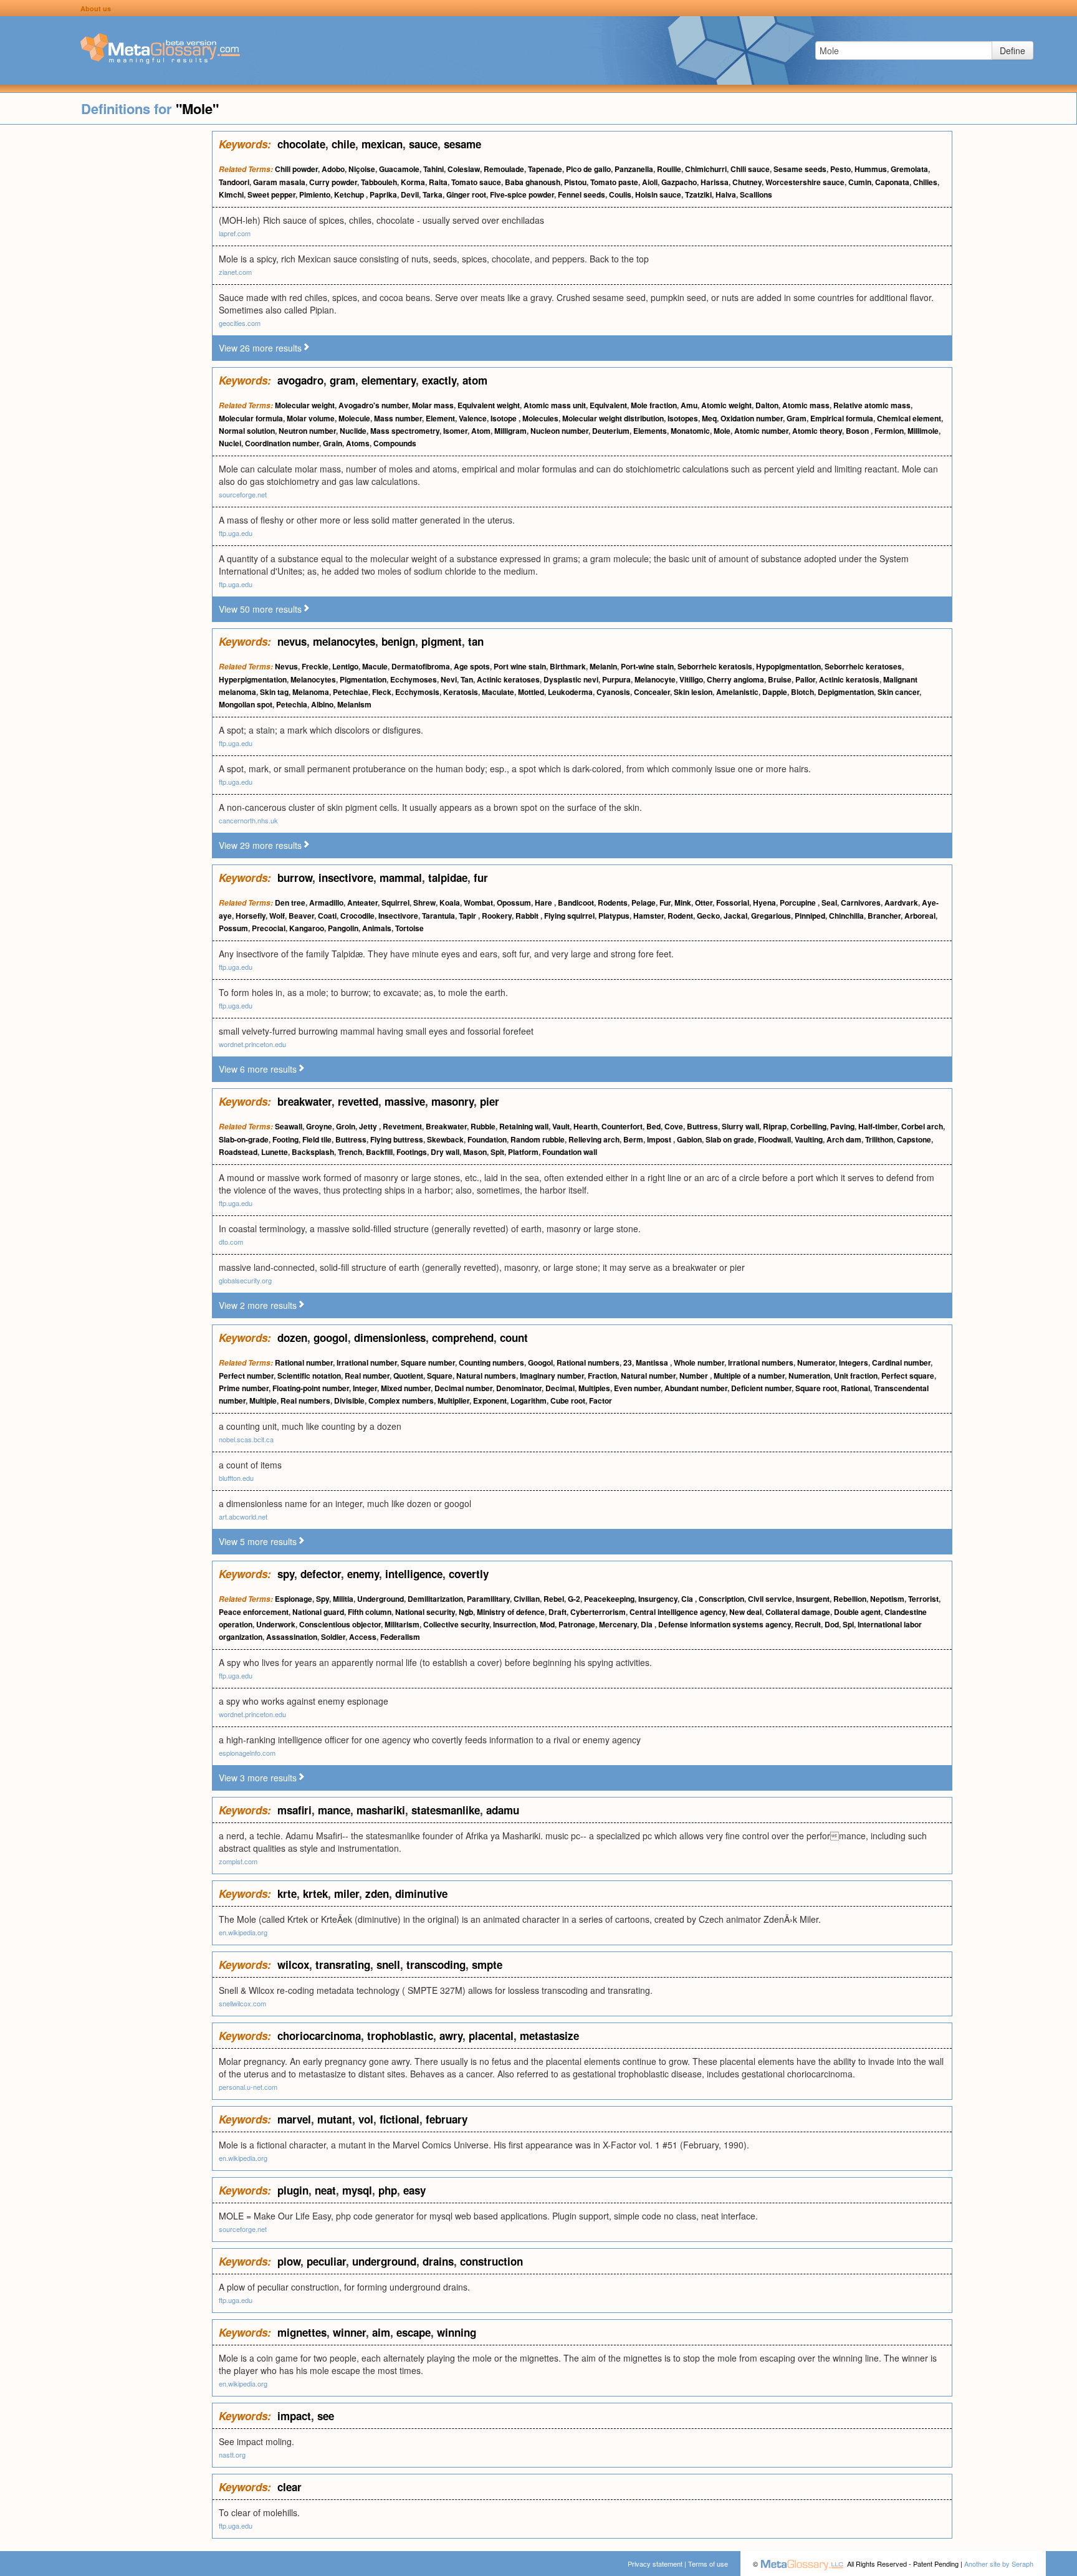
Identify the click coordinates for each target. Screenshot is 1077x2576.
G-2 (574, 1599)
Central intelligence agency (677, 1612)
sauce (423, 144)
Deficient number (761, 1388)
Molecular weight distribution (613, 418)
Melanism (354, 704)
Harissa (715, 182)
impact (294, 2416)
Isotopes (683, 418)
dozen (292, 1338)
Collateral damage (798, 1612)
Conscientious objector (340, 1624)
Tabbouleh (379, 182)
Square (440, 1376)
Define (1012, 50)
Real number (367, 1376)
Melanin (603, 666)
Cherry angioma (735, 679)
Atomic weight (726, 405)
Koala (450, 903)
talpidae (448, 878)
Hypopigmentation (788, 666)
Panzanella (634, 169)
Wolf (277, 916)
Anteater (362, 903)
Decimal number (463, 1388)
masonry (452, 1101)
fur (481, 878)
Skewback (445, 1139)
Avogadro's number (373, 405)
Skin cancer (898, 692)
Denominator (519, 1388)
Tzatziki (698, 194)
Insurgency (658, 1599)
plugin (293, 2190)
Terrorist (923, 1599)
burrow (295, 878)
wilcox (293, 1965)
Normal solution (247, 431)
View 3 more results (258, 1778)
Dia (648, 1624)
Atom (481, 431)
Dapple (775, 692)
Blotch (802, 692)
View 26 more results (260, 348)
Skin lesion (693, 692)
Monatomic (690, 431)
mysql (357, 2190)
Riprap (775, 1126)
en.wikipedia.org (243, 1932)
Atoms (358, 443)
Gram (797, 418)
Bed (653, 1126)
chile (343, 144)
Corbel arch (922, 1126)
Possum (233, 928)
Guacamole (399, 169)
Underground (381, 1599)
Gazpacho (679, 182)
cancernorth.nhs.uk (248, 820)
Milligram (510, 431)
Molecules (540, 418)
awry (451, 2036)
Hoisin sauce (658, 194)
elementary (389, 380)
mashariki (381, 1810)
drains (438, 2261)
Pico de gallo (588, 169)
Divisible (349, 1401)
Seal (829, 903)
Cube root (568, 1401)
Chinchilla (846, 916)
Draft (558, 1612)
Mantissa (653, 1362)
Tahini (433, 169)
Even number (637, 1388)
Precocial (269, 928)
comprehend (463, 1338)
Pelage (644, 903)
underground (384, 2261)
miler (347, 1894)
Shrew (424, 903)
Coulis (620, 194)
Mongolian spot (246, 704)
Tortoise (409, 928)
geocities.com (240, 323)
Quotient (408, 1376)
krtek (315, 1894)
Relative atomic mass (872, 405)
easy (414, 2190)
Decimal (560, 1388)
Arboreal (920, 916)
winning (457, 2332)
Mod (547, 1624)
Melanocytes (313, 679)
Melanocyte (655, 679)
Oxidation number (752, 418)
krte (287, 1894)
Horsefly (251, 916)
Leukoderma (570, 692)
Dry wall (445, 1152)
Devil (410, 194)
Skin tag (274, 692)
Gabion (689, 1139)
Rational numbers (588, 1362)
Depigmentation (846, 692)
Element (440, 418)
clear (290, 2487)
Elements (650, 431)
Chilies (925, 182)
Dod (832, 1624)
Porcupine (799, 903)
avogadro (300, 380)
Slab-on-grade (244, 1139)
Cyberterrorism (598, 1612)
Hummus (871, 169)
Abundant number (696, 1388)
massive (405, 1101)
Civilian (527, 1599)
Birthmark (568, 666)
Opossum (514, 903)
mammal (401, 878)
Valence (473, 418)
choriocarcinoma (319, 2036)
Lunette (275, 1152)
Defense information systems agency (725, 1624)
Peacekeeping (609, 1599)
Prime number (244, 1388)
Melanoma (311, 692)
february (447, 2119)
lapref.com (235, 233)
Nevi (449, 679)
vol (366, 2119)
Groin (346, 1126)
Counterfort (622, 1126)
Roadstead (238, 1152)
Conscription (721, 1599)
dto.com (231, 1242)
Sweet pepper (271, 194)
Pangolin (343, 928)
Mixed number (406, 1388)
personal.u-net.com (248, 2087)
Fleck (382, 692)
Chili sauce (750, 169)
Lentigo (345, 666)
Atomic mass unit (555, 405)
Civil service (770, 1599)
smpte (487, 1965)
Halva (726, 194)
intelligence (414, 1574)
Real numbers (305, 1401)
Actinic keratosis (849, 679)
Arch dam (844, 1139)
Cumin (860, 182)
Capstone (914, 1139)
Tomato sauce (476, 182)
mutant (335, 2119)
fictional (400, 2119)
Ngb (466, 1612)
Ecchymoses (414, 679)
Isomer (455, 431)
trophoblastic (400, 2036)
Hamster (649, 916)
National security (425, 1612)
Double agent (857, 1612)
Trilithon (879, 1139)
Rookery (497, 916)
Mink (683, 903)
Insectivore (398, 916)
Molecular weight (305, 405)
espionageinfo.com (247, 1753)
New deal (745, 1612)
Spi (848, 1624)
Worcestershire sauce (805, 182)
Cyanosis (613, 692)
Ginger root (466, 194)
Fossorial (733, 903)
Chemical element (909, 418)
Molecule (354, 418)
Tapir (468, 916)
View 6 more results (258, 1069)
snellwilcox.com (242, 2003)
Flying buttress (397, 1139)
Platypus (614, 916)
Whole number (699, 1362)
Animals (377, 928)
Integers (854, 1362)
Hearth (586, 1126)
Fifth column (370, 1612)
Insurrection (515, 1624)
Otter (704, 903)
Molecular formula (251, 418)
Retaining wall (524, 1126)
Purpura (616, 679)
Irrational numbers (761, 1362)
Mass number (398, 418)
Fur (665, 903)
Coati (327, 916)
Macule (375, 666)
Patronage (577, 1624)
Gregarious (771, 916)
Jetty (369, 1126)
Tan (467, 679)
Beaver (301, 916)
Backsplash (313, 1152)
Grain (333, 443)
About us (96, 8)
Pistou (575, 182)
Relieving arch (594, 1139)
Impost (660, 1139)
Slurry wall (740, 1126)
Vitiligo (691, 679)
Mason (475, 1152)
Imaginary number (552, 1376)
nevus (292, 641)
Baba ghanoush (533, 182)
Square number (428, 1362)
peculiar (326, 2261)
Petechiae (351, 692)
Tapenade (545, 169)
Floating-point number (311, 1388)
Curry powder (333, 182)
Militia (343, 1599)
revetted (358, 1101)
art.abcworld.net (243, 1516)
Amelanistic (737, 692)
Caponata (892, 182)
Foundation (487, 1139)
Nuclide (353, 431)
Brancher (884, 916)
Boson (858, 431)
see (326, 2416)
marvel (294, 2119)
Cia (688, 1599)
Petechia (292, 704)
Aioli (650, 182)
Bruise (780, 679)
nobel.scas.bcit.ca (246, 1439)
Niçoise (362, 169)
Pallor (805, 679)
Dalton (767, 405)
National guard (318, 1612)
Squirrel (395, 903)
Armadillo (326, 903)
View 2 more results (258, 1305)
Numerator (816, 1362)
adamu (503, 1810)
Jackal (735, 916)
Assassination (292, 1637)
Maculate (498, 692)
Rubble (483, 1126)
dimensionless (390, 1338)
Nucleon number (559, 431)
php (388, 2190)
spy (286, 1574)
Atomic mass (806, 405)
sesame (462, 144)
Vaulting (809, 1139)
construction (491, 2261)
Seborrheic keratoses (863, 666)
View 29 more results (260, 845)
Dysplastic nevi (571, 679)
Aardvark (901, 903)
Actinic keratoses (508, 679)
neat (325, 2190)
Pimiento (315, 194)
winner (349, 2332)
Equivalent (608, 405)
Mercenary (618, 1624)
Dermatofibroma (421, 666)
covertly (469, 1574)
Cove (674, 1126)
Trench (350, 1152)
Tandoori (234, 182)
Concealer (652, 692)
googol (331, 1338)
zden (377, 1894)
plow (289, 2261)
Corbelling (808, 1126)
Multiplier (453, 1401)
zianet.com (235, 272)
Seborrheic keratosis (715, 666)
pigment (442, 641)
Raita (438, 182)
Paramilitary (488, 1599)
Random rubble (538, 1139)
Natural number (648, 1376)
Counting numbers (491, 1362)
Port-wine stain (647, 666)
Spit (497, 1152)
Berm (633, 1139)
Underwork (276, 1624)
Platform (523, 1152)
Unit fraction (856, 1376)
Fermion (889, 431)
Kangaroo (307, 928)
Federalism (400, 1637)
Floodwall (774, 1139)
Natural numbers (486, 1376)
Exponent (490, 1401)
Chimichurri (706, 169)
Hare (544, 903)
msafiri (294, 1810)
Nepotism (887, 1599)
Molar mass (433, 405)
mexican (382, 144)
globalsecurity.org (245, 1280)
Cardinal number (901, 1362)
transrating (343, 1965)
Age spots (472, 666)
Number (695, 1376)
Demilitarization (435, 1599)
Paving (842, 1126)
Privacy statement (655, 2564)
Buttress (702, 1126)
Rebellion (850, 1599)
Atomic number (761, 431)
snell (388, 1965)
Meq (709, 418)
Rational (855, 1388)
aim (381, 2332)
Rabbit (528, 916)
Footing (285, 1139)
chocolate (301, 144)
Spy (323, 1599)
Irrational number (367, 1362)
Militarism (402, 1624)
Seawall (289, 1126)
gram (342, 380)
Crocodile (357, 916)
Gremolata (909, 169)
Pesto (840, 169)
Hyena (764, 903)
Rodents (613, 903)
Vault (561, 1126)
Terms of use (708, 2564)
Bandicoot (576, 903)
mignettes (302, 2332)
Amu (689, 405)
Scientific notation (309, 1376)
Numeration (809, 1376)
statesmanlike (446, 1810)
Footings (412, 1152)
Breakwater (446, 1126)
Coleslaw (464, 169)
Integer (365, 1388)
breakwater (304, 1101)
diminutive (421, 1894)
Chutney (747, 182)
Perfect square (908, 1376)
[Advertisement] (106, 318)
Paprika (383, 194)
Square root (816, 1388)
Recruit (808, 1624)
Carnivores (861, 903)
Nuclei (230, 443)
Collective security (456, 1624)
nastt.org (232, 2454)
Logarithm (529, 1401)
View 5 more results (258, 1541)
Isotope (505, 418)
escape (414, 2332)
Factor (601, 1401)
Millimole (923, 431)
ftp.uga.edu (236, 533)
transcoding (436, 1965)
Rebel (554, 1599)
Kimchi (231, 194)
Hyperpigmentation (253, 679)
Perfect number (246, 1376)
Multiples (594, 1388)
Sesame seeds (800, 169)
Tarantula (438, 916)
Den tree (290, 903)
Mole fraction (654, 405)
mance (334, 1810)
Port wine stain (520, 666)
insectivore (346, 878)
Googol (540, 1362)
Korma (413, 182)
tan (476, 641)
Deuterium (611, 431)
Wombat (478, 903)
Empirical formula (842, 418)
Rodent (680, 916)
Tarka (433, 194)
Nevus (286, 666)
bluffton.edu (236, 1478)
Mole (722, 431)
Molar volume (311, 418)
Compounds (395, 443)
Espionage (294, 1599)
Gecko (708, 916)
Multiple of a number (749, 1376)
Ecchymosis (417, 692)
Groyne (319, 1126)
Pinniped (810, 916)
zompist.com (238, 1861)
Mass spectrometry (405, 431)
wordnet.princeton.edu (252, 1044)
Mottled (531, 692)
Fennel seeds (582, 194)
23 (628, 1362)
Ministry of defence (511, 1612)
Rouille (669, 169)
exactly (439, 380)
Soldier (333, 1637)
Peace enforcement (254, 1612)
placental (491, 2036)
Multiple (263, 1401)
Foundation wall (570, 1152)
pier (490, 1101)
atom (475, 380)
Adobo (333, 169)
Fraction (602, 1376)
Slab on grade (730, 1139)
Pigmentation (363, 679)
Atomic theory (817, 431)
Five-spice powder (522, 194)
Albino (322, 704)
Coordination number (282, 443)
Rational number (304, 1362)
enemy (363, 1574)
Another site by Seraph (999, 2564)
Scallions (756, 194)
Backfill (379, 1152)
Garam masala (279, 182)
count (514, 1338)
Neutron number (307, 431)
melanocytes (344, 641)
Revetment (402, 1126)
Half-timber (878, 1126)
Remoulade (504, 169)
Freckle (315, 666)
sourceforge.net (243, 494)
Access (363, 1637)
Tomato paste (614, 182)
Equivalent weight (489, 405)
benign (398, 641)
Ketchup (350, 194)
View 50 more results (260, 609)
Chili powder (296, 169)
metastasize (549, 2036)
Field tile (317, 1139)
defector (321, 1574)
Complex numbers (401, 1401)
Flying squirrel (569, 916)
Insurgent (813, 1599)
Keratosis (461, 692)
